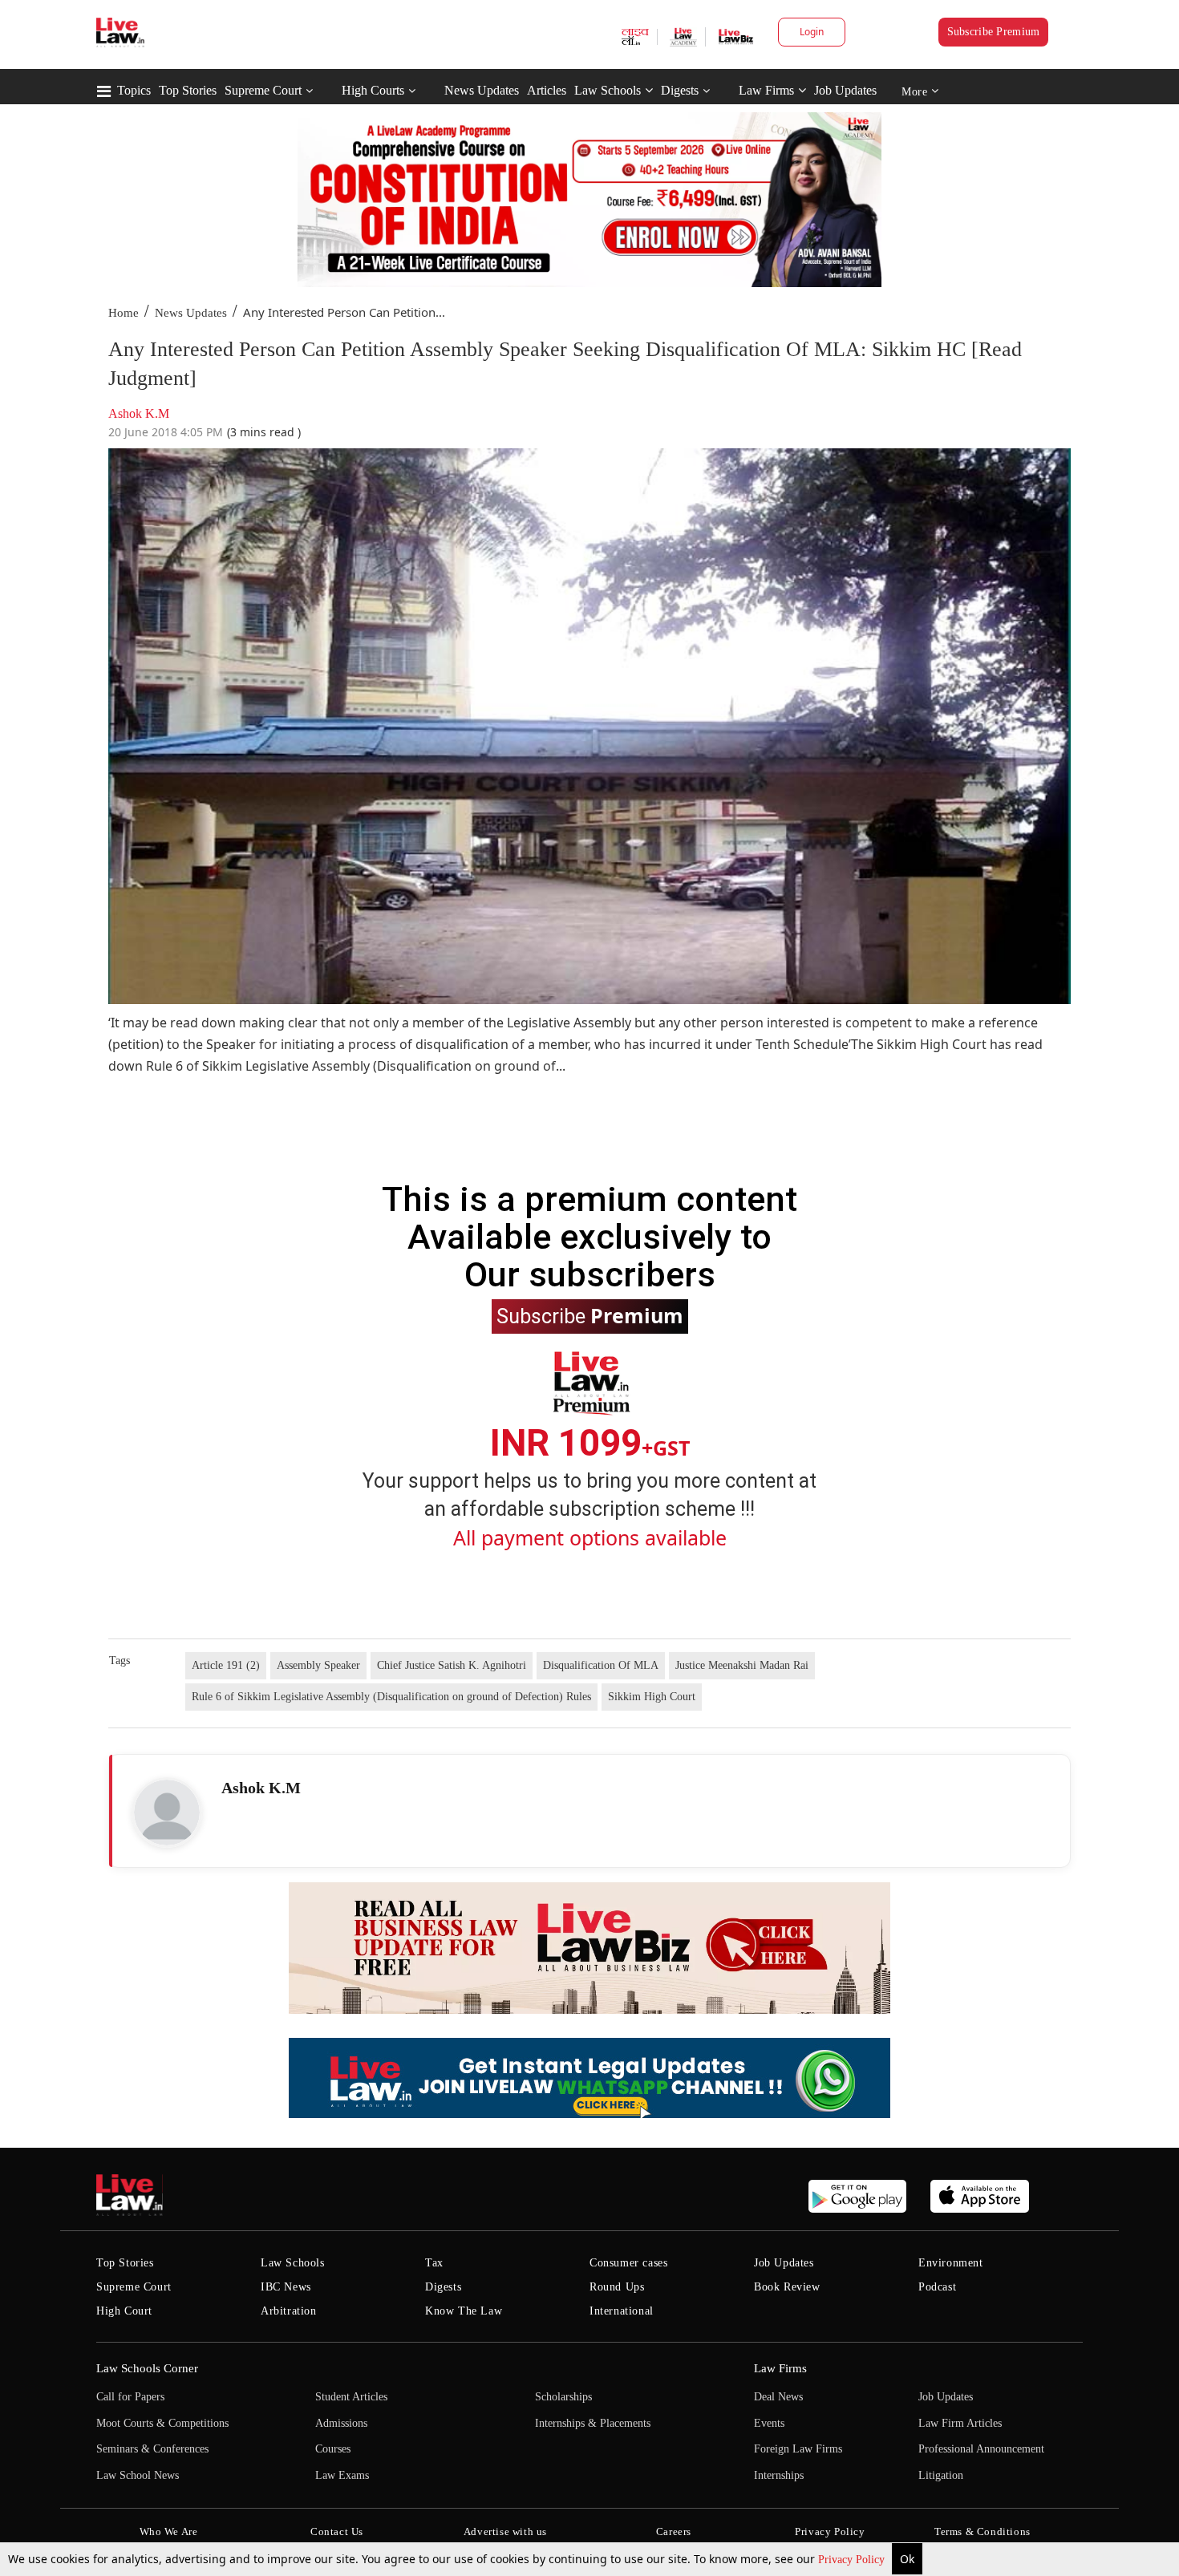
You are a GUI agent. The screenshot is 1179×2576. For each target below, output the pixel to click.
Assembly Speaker (318, 1665)
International (622, 2311)
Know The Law (464, 2311)
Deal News (778, 2397)
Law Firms (766, 90)
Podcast (937, 2287)
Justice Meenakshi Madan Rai (742, 1665)
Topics (134, 90)
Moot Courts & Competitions (162, 2423)
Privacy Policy (853, 2560)
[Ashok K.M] (167, 1813)
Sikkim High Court (652, 1697)
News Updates (482, 90)
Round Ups (617, 2287)
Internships (779, 2475)
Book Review (787, 2287)
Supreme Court (263, 90)
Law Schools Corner (147, 2368)
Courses (333, 2449)
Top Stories (188, 90)
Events (769, 2423)
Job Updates (845, 90)
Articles (547, 90)
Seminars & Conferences (152, 2449)
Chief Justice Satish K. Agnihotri (452, 1665)
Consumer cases (628, 2263)
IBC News (286, 2287)
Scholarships (563, 2397)
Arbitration (289, 2311)
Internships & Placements (593, 2423)
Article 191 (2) (226, 1665)
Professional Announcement (981, 2449)
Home (124, 313)
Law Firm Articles (960, 2423)
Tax (434, 2263)
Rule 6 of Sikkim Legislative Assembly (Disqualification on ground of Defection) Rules (391, 1697)
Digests (680, 90)
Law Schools (608, 90)
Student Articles (351, 2397)
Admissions (341, 2423)
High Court (124, 2311)
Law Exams (342, 2475)
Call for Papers (130, 2397)
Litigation (941, 2475)
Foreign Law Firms (798, 2449)
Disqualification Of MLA (601, 1665)
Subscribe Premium (994, 32)
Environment (951, 2263)
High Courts (373, 90)
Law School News (138, 2475)
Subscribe (590, 1315)
